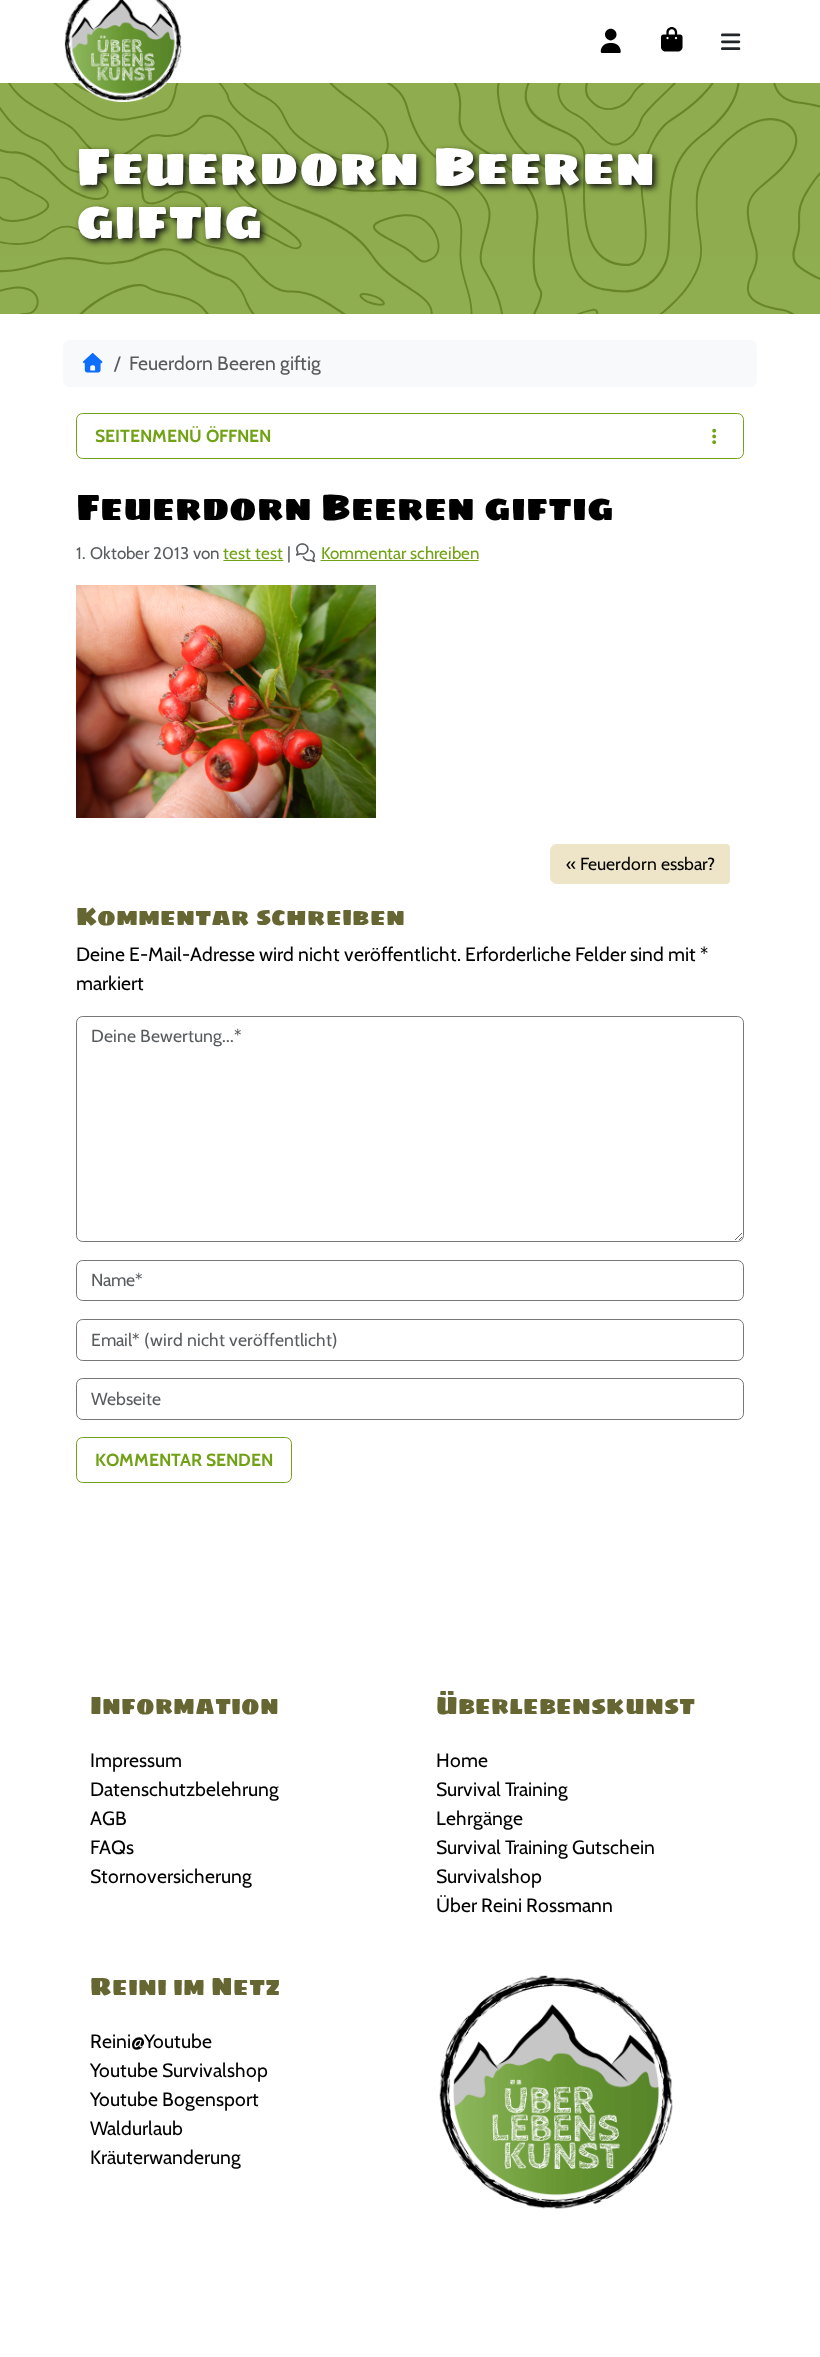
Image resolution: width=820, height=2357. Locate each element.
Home (462, 1760)
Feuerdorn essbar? (647, 863)
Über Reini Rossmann (524, 1905)
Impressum (136, 1760)
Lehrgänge (479, 1818)
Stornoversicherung (171, 1876)
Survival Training (502, 1789)
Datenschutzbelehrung (184, 1789)
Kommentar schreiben (400, 553)
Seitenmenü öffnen (183, 435)
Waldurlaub (136, 2128)
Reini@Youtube (151, 2041)
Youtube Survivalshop (179, 2070)
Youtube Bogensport (174, 2099)
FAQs (112, 1847)
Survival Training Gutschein (545, 1847)
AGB (108, 1818)
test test (253, 553)
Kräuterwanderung (165, 2157)
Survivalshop (489, 1876)
